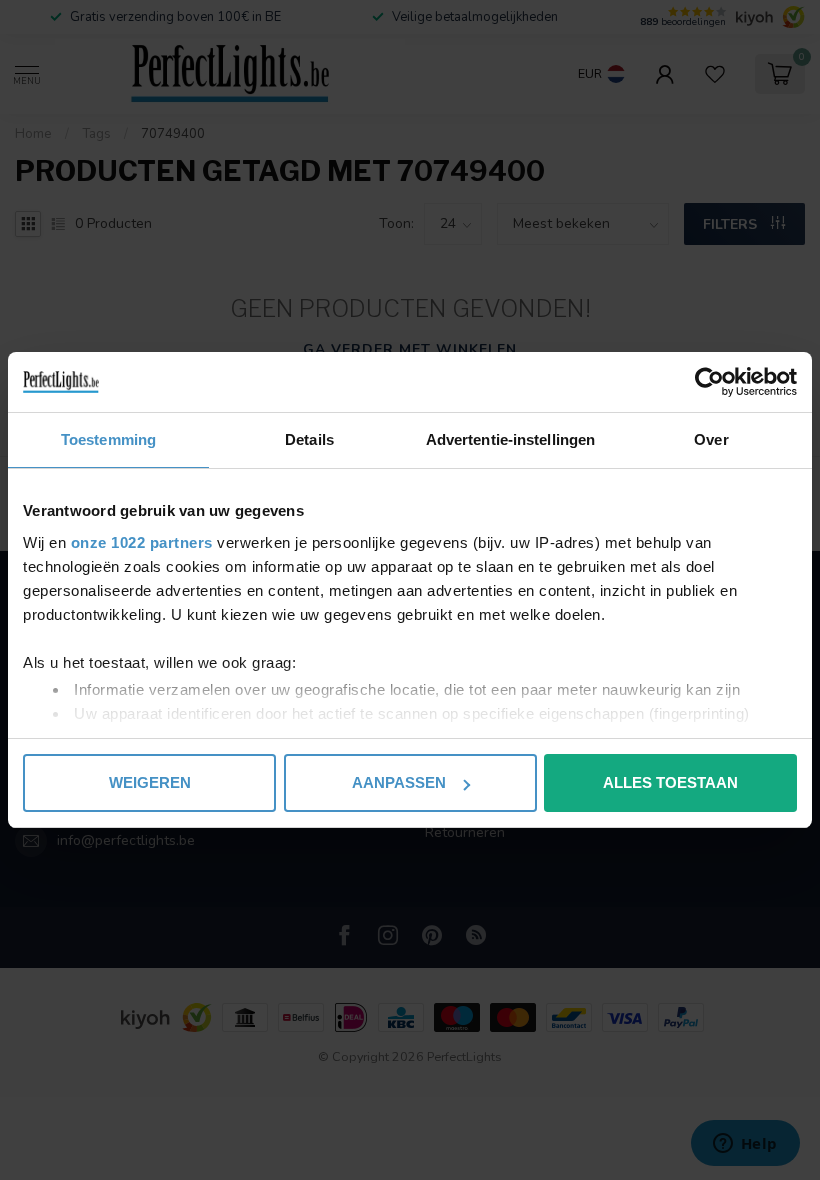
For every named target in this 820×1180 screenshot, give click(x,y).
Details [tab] (309, 439)
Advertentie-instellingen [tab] (510, 439)
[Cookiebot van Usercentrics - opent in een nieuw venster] (709, 382)
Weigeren (150, 782)
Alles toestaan (670, 782)
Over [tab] (711, 439)
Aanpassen (399, 782)
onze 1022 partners (142, 542)
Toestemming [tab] (108, 439)
